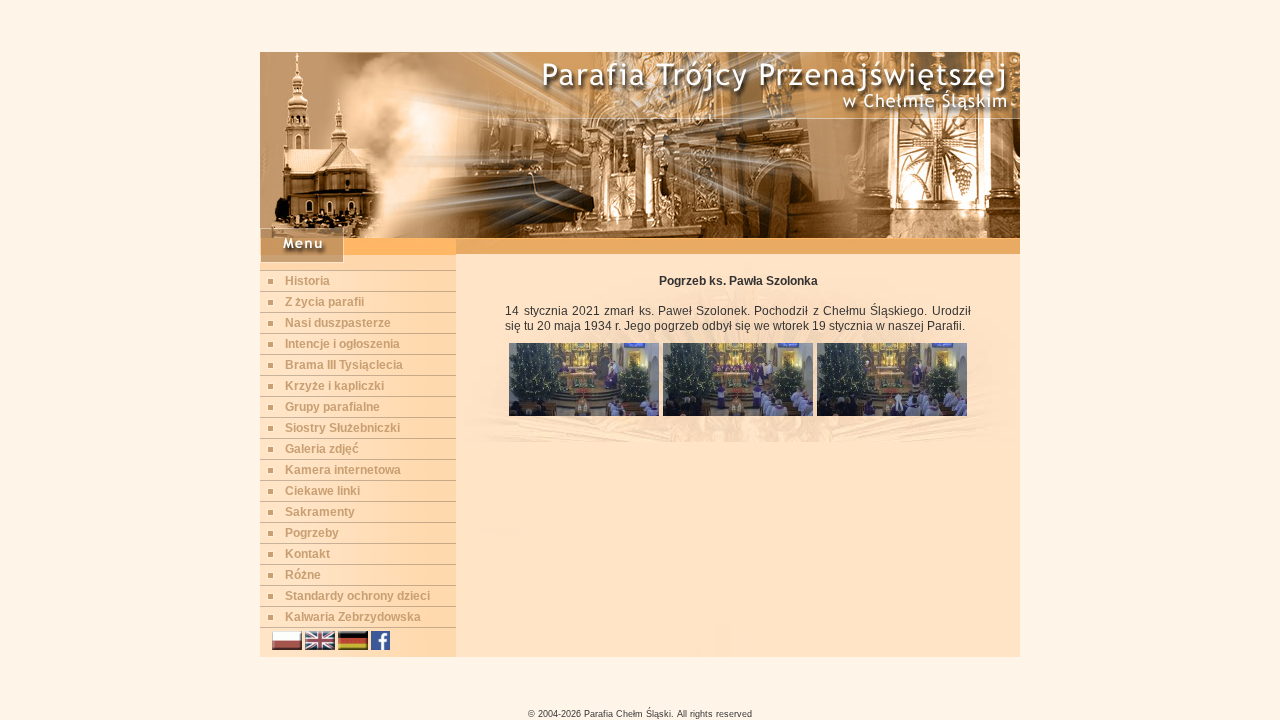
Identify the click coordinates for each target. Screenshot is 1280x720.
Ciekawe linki (322, 491)
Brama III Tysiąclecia (344, 365)
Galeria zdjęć (322, 449)
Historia (307, 281)
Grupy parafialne (332, 407)
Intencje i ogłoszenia (342, 344)
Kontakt (307, 554)
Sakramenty (320, 512)
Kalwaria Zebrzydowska (353, 617)
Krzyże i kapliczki (334, 386)
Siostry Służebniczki (342, 428)
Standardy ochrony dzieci (357, 596)
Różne (303, 575)
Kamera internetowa (343, 470)
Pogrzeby (312, 533)
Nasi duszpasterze (338, 323)
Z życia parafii (324, 302)
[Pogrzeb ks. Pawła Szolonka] (584, 412)
